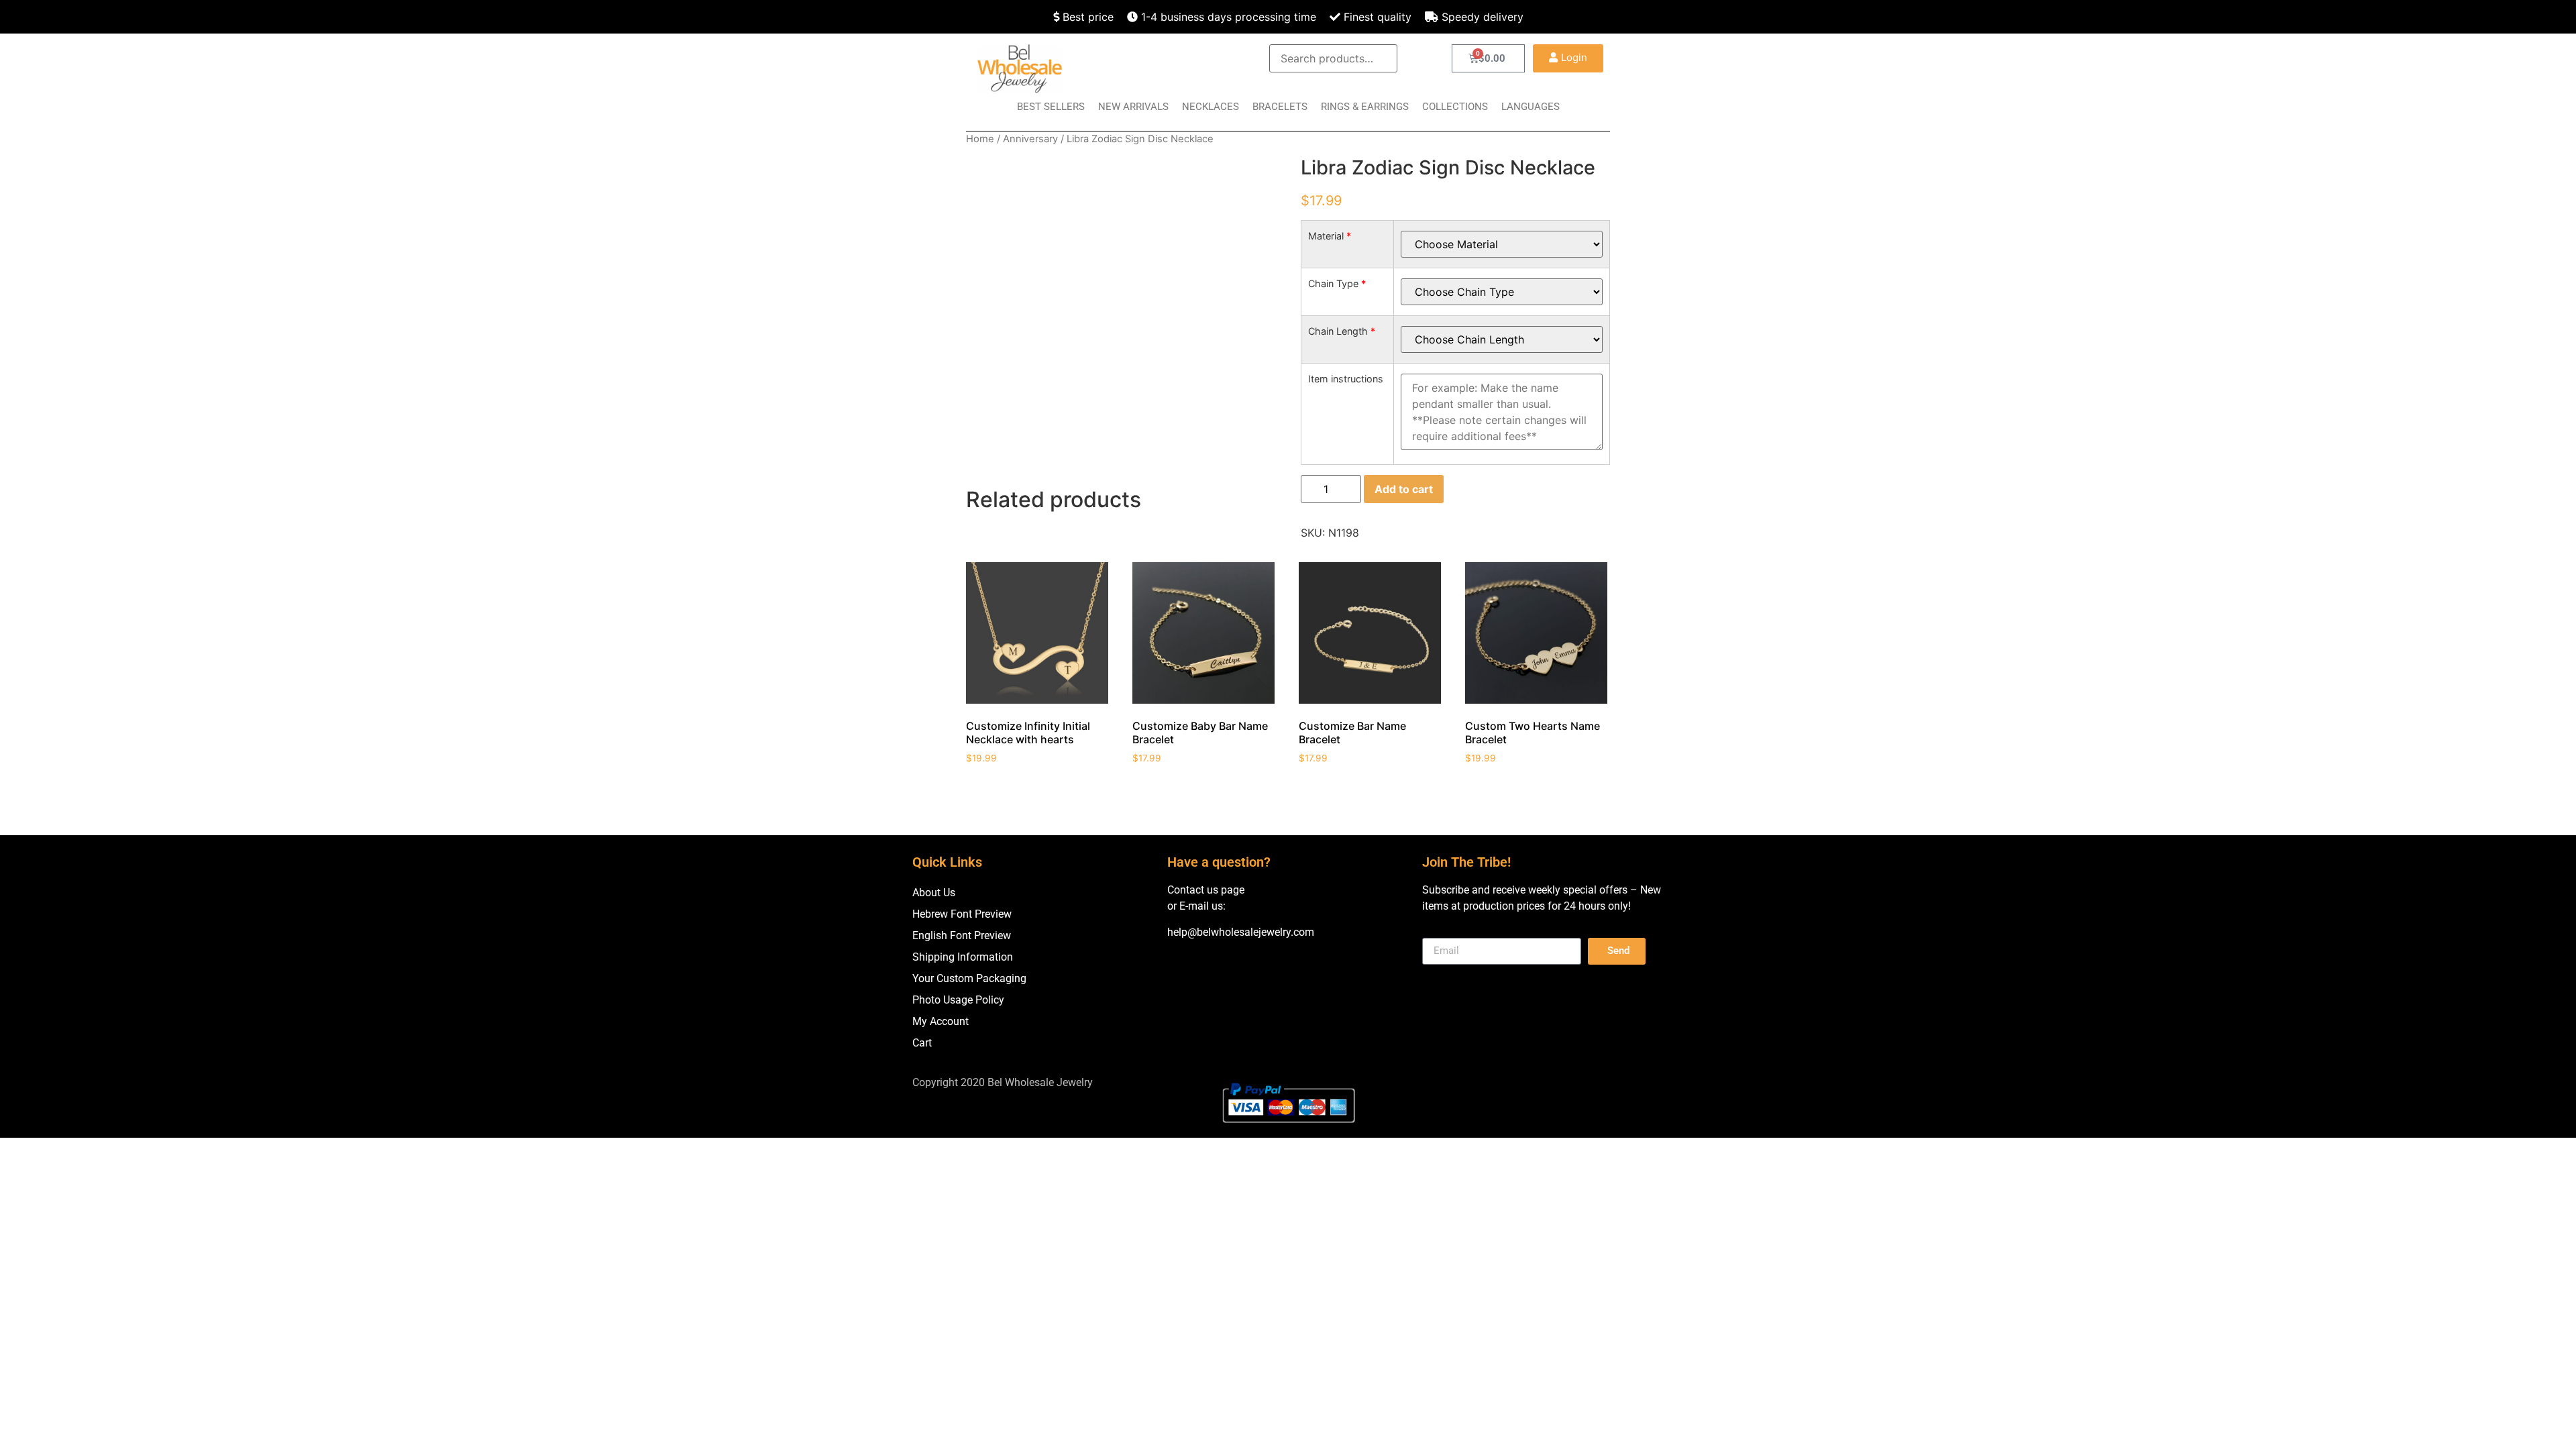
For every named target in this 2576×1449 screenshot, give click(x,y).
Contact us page (1206, 890)
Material (1330, 236)
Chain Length (1342, 331)
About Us (934, 893)
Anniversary (1030, 139)
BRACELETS (1280, 107)
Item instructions (1346, 379)
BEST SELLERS (1051, 107)
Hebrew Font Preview (962, 914)
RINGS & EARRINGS (1365, 107)
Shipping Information (963, 957)
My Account (941, 1021)
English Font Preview (962, 935)
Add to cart (1404, 489)
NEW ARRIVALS (1133, 107)
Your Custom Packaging (969, 978)
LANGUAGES (1531, 107)
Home (980, 139)
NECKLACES (1211, 107)
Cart (922, 1043)
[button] (1568, 58)
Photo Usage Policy (958, 1000)
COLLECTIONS (1455, 107)
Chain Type (1337, 284)
